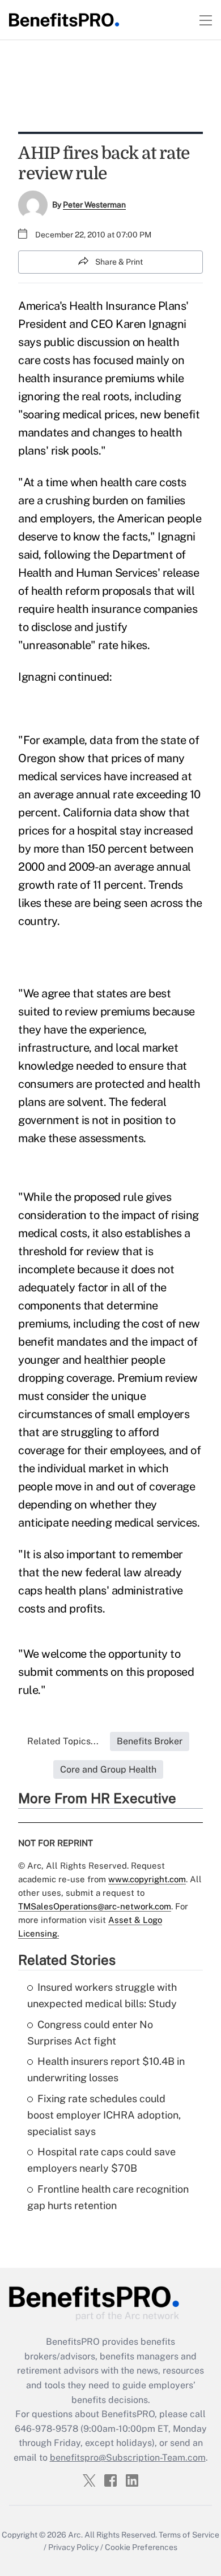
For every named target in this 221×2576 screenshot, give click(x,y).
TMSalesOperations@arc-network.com (95, 1906)
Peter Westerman (94, 205)
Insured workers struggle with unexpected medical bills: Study (102, 1995)
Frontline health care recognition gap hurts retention (108, 2197)
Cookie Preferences (141, 2547)
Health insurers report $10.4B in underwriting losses (106, 2069)
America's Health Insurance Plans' (103, 306)
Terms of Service (189, 2535)
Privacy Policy (73, 2547)
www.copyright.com (147, 1879)
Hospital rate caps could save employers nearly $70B (101, 2160)
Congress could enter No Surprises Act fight (90, 2033)
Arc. (75, 2535)
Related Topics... (63, 1741)
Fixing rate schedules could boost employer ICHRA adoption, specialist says (104, 2115)
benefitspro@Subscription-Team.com (128, 2458)
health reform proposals (91, 591)
